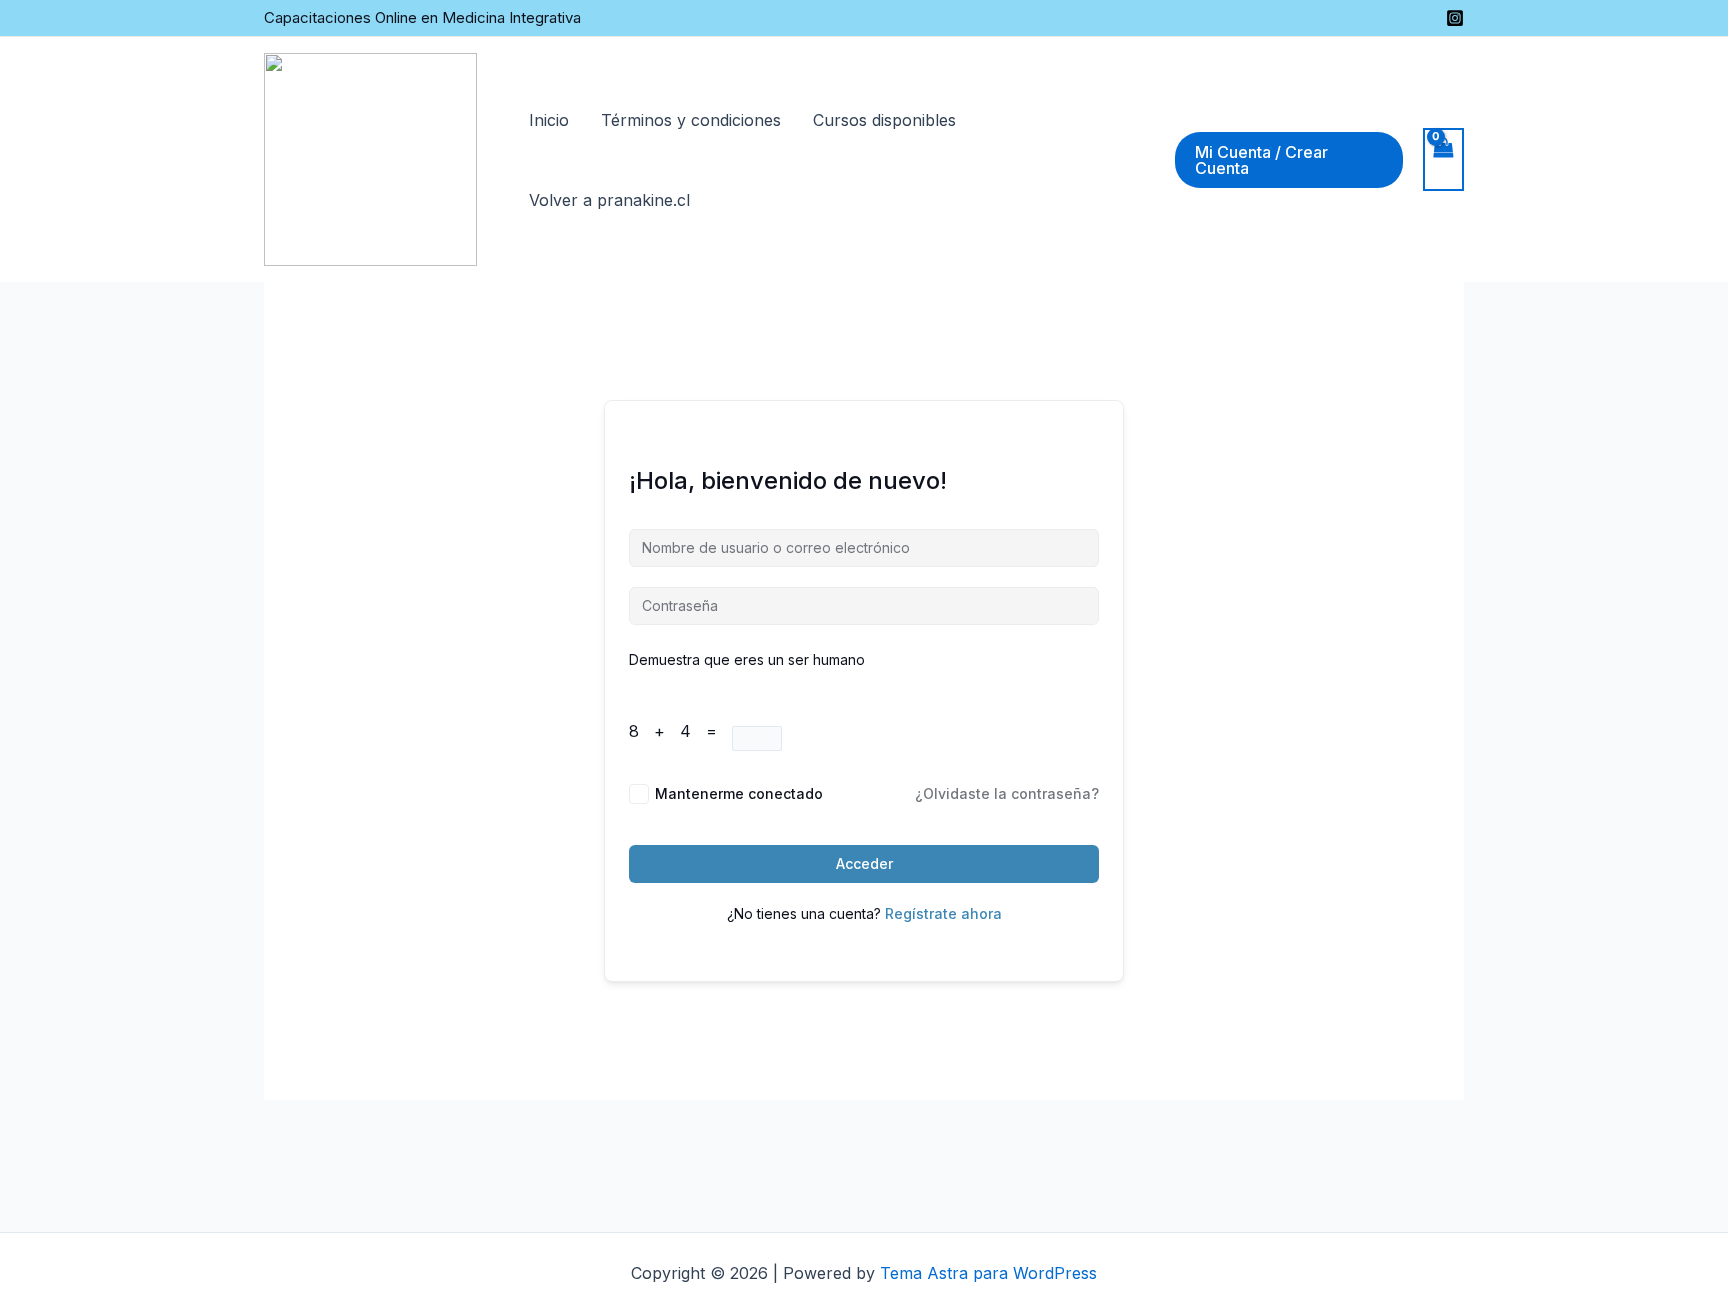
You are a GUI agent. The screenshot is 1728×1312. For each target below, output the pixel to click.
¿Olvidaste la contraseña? (1007, 793)
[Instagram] (1455, 18)
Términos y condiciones (691, 120)
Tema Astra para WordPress (988, 1273)
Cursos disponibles (884, 120)
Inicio (549, 120)
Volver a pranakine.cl (609, 200)
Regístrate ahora (943, 913)
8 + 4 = (680, 731)
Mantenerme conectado (739, 793)
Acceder (864, 863)
